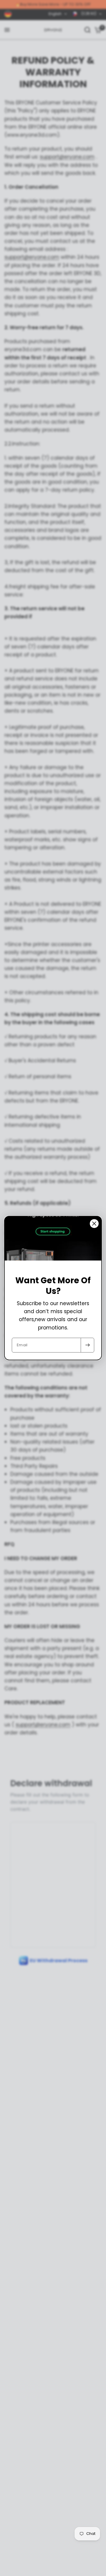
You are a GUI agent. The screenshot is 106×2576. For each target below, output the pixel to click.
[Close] (94, 1224)
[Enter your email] (87, 1345)
